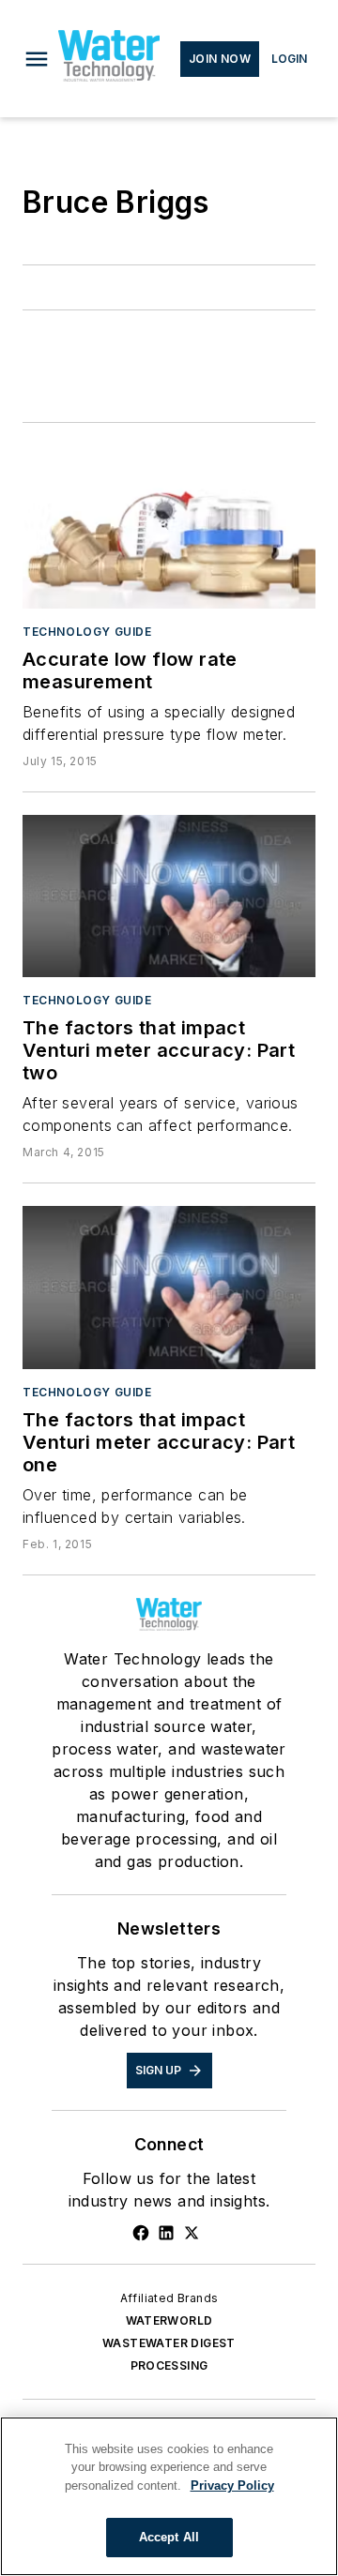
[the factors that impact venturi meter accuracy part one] (169, 1288)
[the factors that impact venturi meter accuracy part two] (169, 896)
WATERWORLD (169, 2320)
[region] (169, 2496)
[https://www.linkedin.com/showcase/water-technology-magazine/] (166, 2233)
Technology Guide (87, 632)
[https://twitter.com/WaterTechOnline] (192, 2233)
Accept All (169, 2537)
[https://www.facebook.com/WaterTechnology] (141, 2233)
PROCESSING (169, 2365)
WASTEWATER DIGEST (169, 2343)
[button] (37, 59)
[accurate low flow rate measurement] (169, 527)
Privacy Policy (232, 2486)
